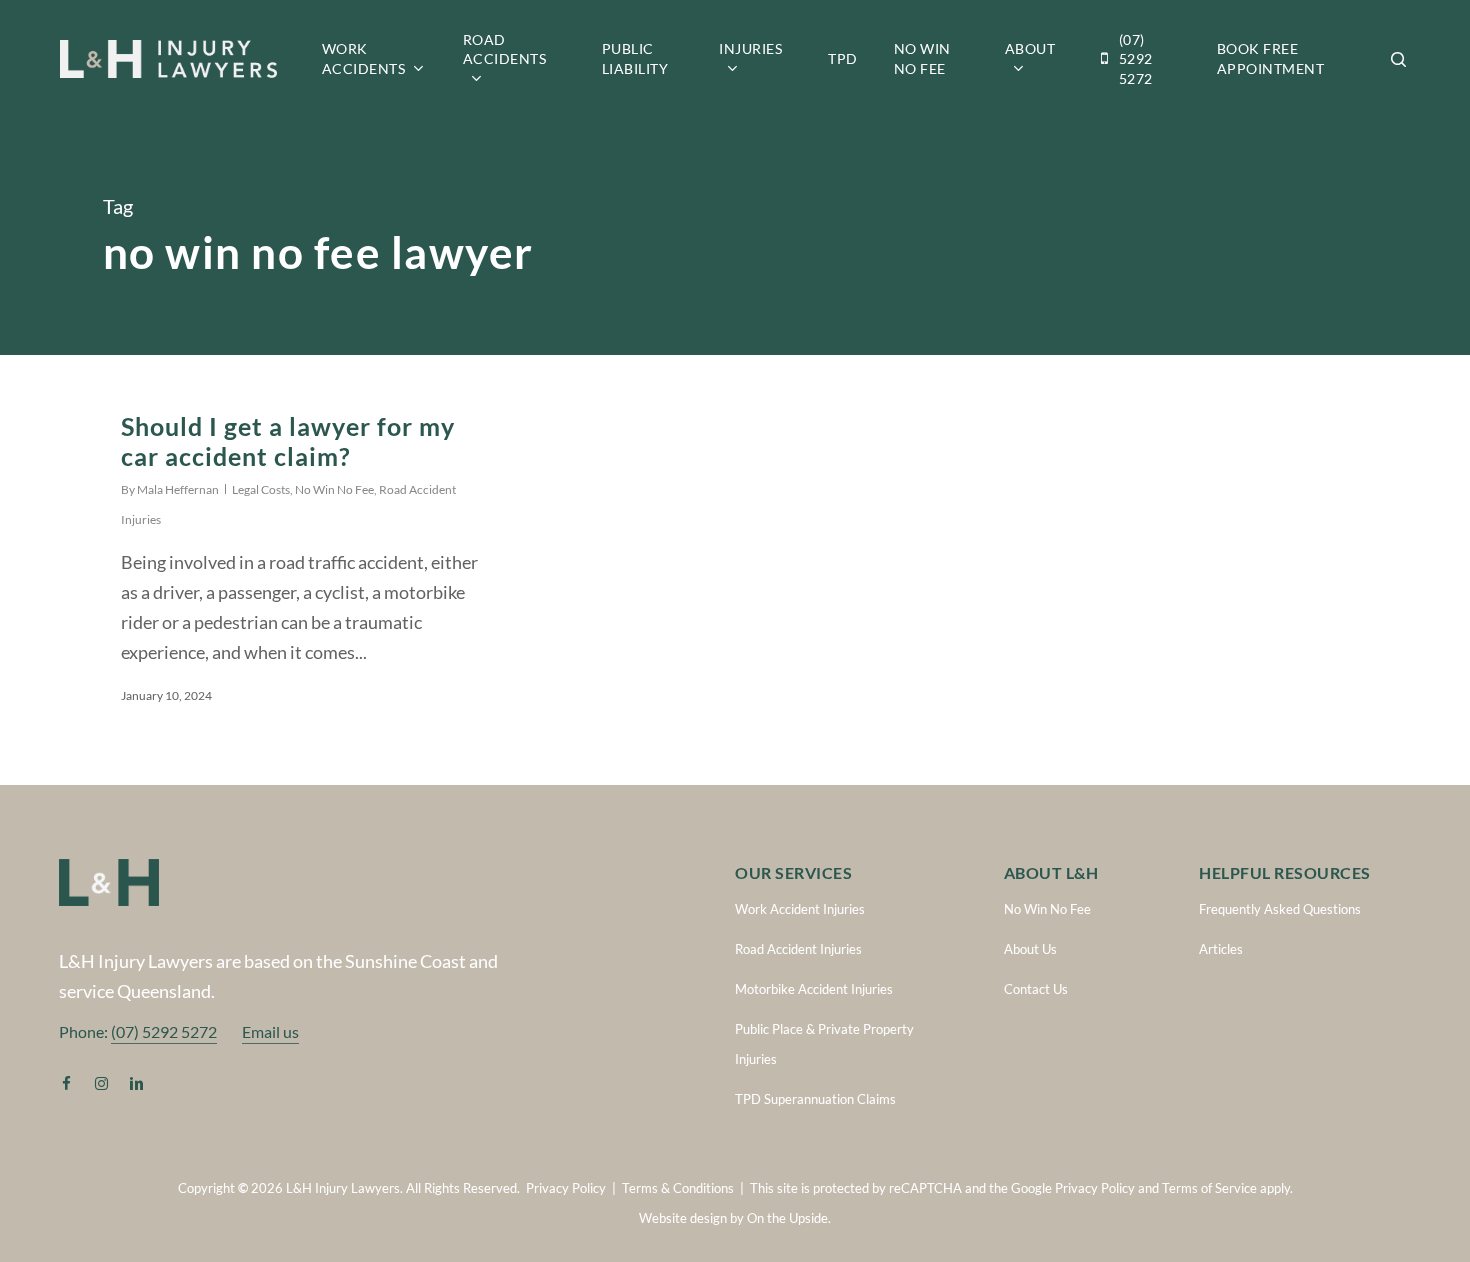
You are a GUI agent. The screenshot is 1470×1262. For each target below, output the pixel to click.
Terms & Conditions (678, 1188)
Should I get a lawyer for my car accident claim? (288, 441)
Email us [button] (270, 1031)
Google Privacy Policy (1073, 1188)
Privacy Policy (566, 1188)
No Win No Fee (334, 489)
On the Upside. (789, 1218)
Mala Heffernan (178, 489)
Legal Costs (261, 489)
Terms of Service (1209, 1188)
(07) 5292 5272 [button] (164, 1031)
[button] (800, 909)
